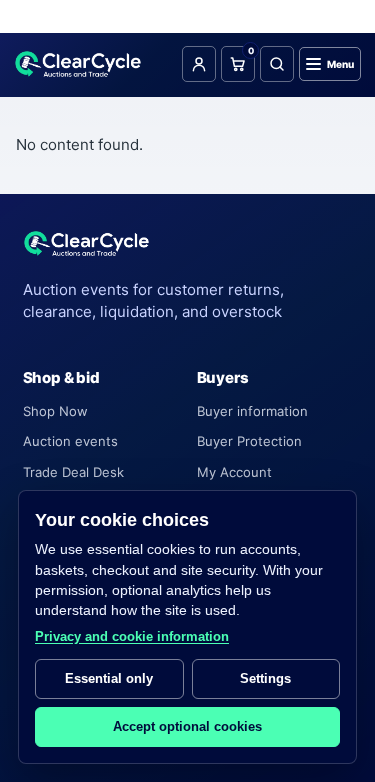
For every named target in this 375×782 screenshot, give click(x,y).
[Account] (199, 64)
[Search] (277, 64)
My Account (234, 472)
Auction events (70, 441)
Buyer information (252, 411)
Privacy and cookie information (132, 636)
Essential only (109, 678)
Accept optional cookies (187, 726)
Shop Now (55, 411)
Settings (265, 678)
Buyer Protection (249, 441)
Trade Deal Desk (73, 472)
